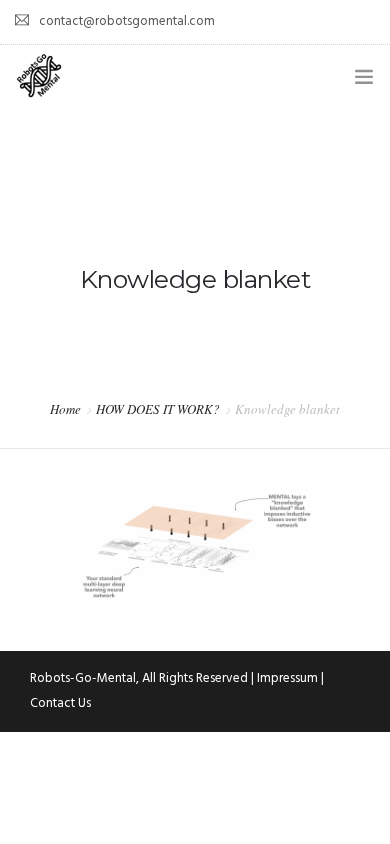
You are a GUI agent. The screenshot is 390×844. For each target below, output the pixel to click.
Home (65, 409)
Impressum (287, 678)
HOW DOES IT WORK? (158, 409)
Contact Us (60, 703)
